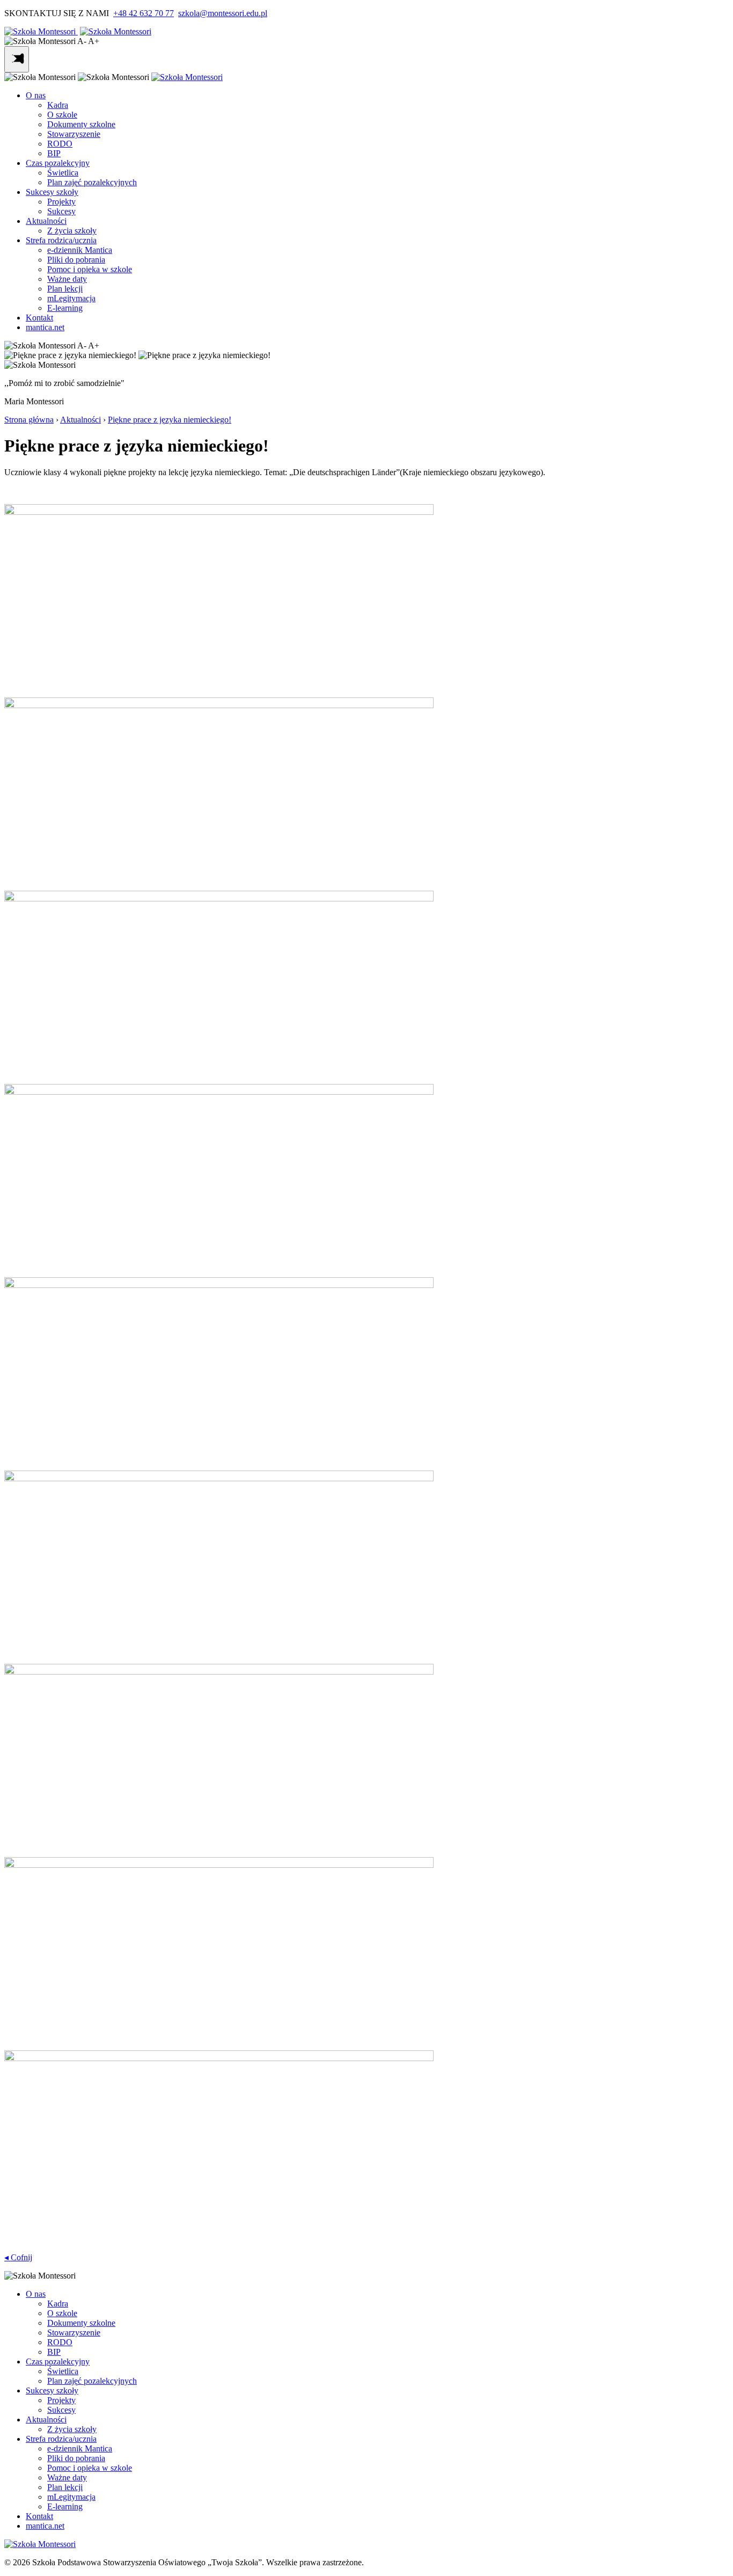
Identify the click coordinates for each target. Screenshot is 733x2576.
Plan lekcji (65, 289)
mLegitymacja (71, 298)
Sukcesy (61, 211)
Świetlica (63, 173)
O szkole (62, 115)
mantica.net (45, 327)
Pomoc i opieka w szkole (90, 269)
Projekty (61, 202)
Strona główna (29, 420)
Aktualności (46, 221)
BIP (54, 153)
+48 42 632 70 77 (144, 13)
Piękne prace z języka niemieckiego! (170, 420)
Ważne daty (67, 279)
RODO (60, 144)
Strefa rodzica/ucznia (61, 240)
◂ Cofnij (18, 2257)
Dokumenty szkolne (81, 124)
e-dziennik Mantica (80, 250)
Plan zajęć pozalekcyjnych (92, 182)
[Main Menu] (17, 59)
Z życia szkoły (72, 231)
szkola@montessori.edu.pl (223, 13)
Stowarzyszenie (74, 134)
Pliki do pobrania (76, 260)
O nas (36, 95)
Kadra (58, 105)
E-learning (65, 308)
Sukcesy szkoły (52, 192)
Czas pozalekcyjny (58, 163)
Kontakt (39, 318)
